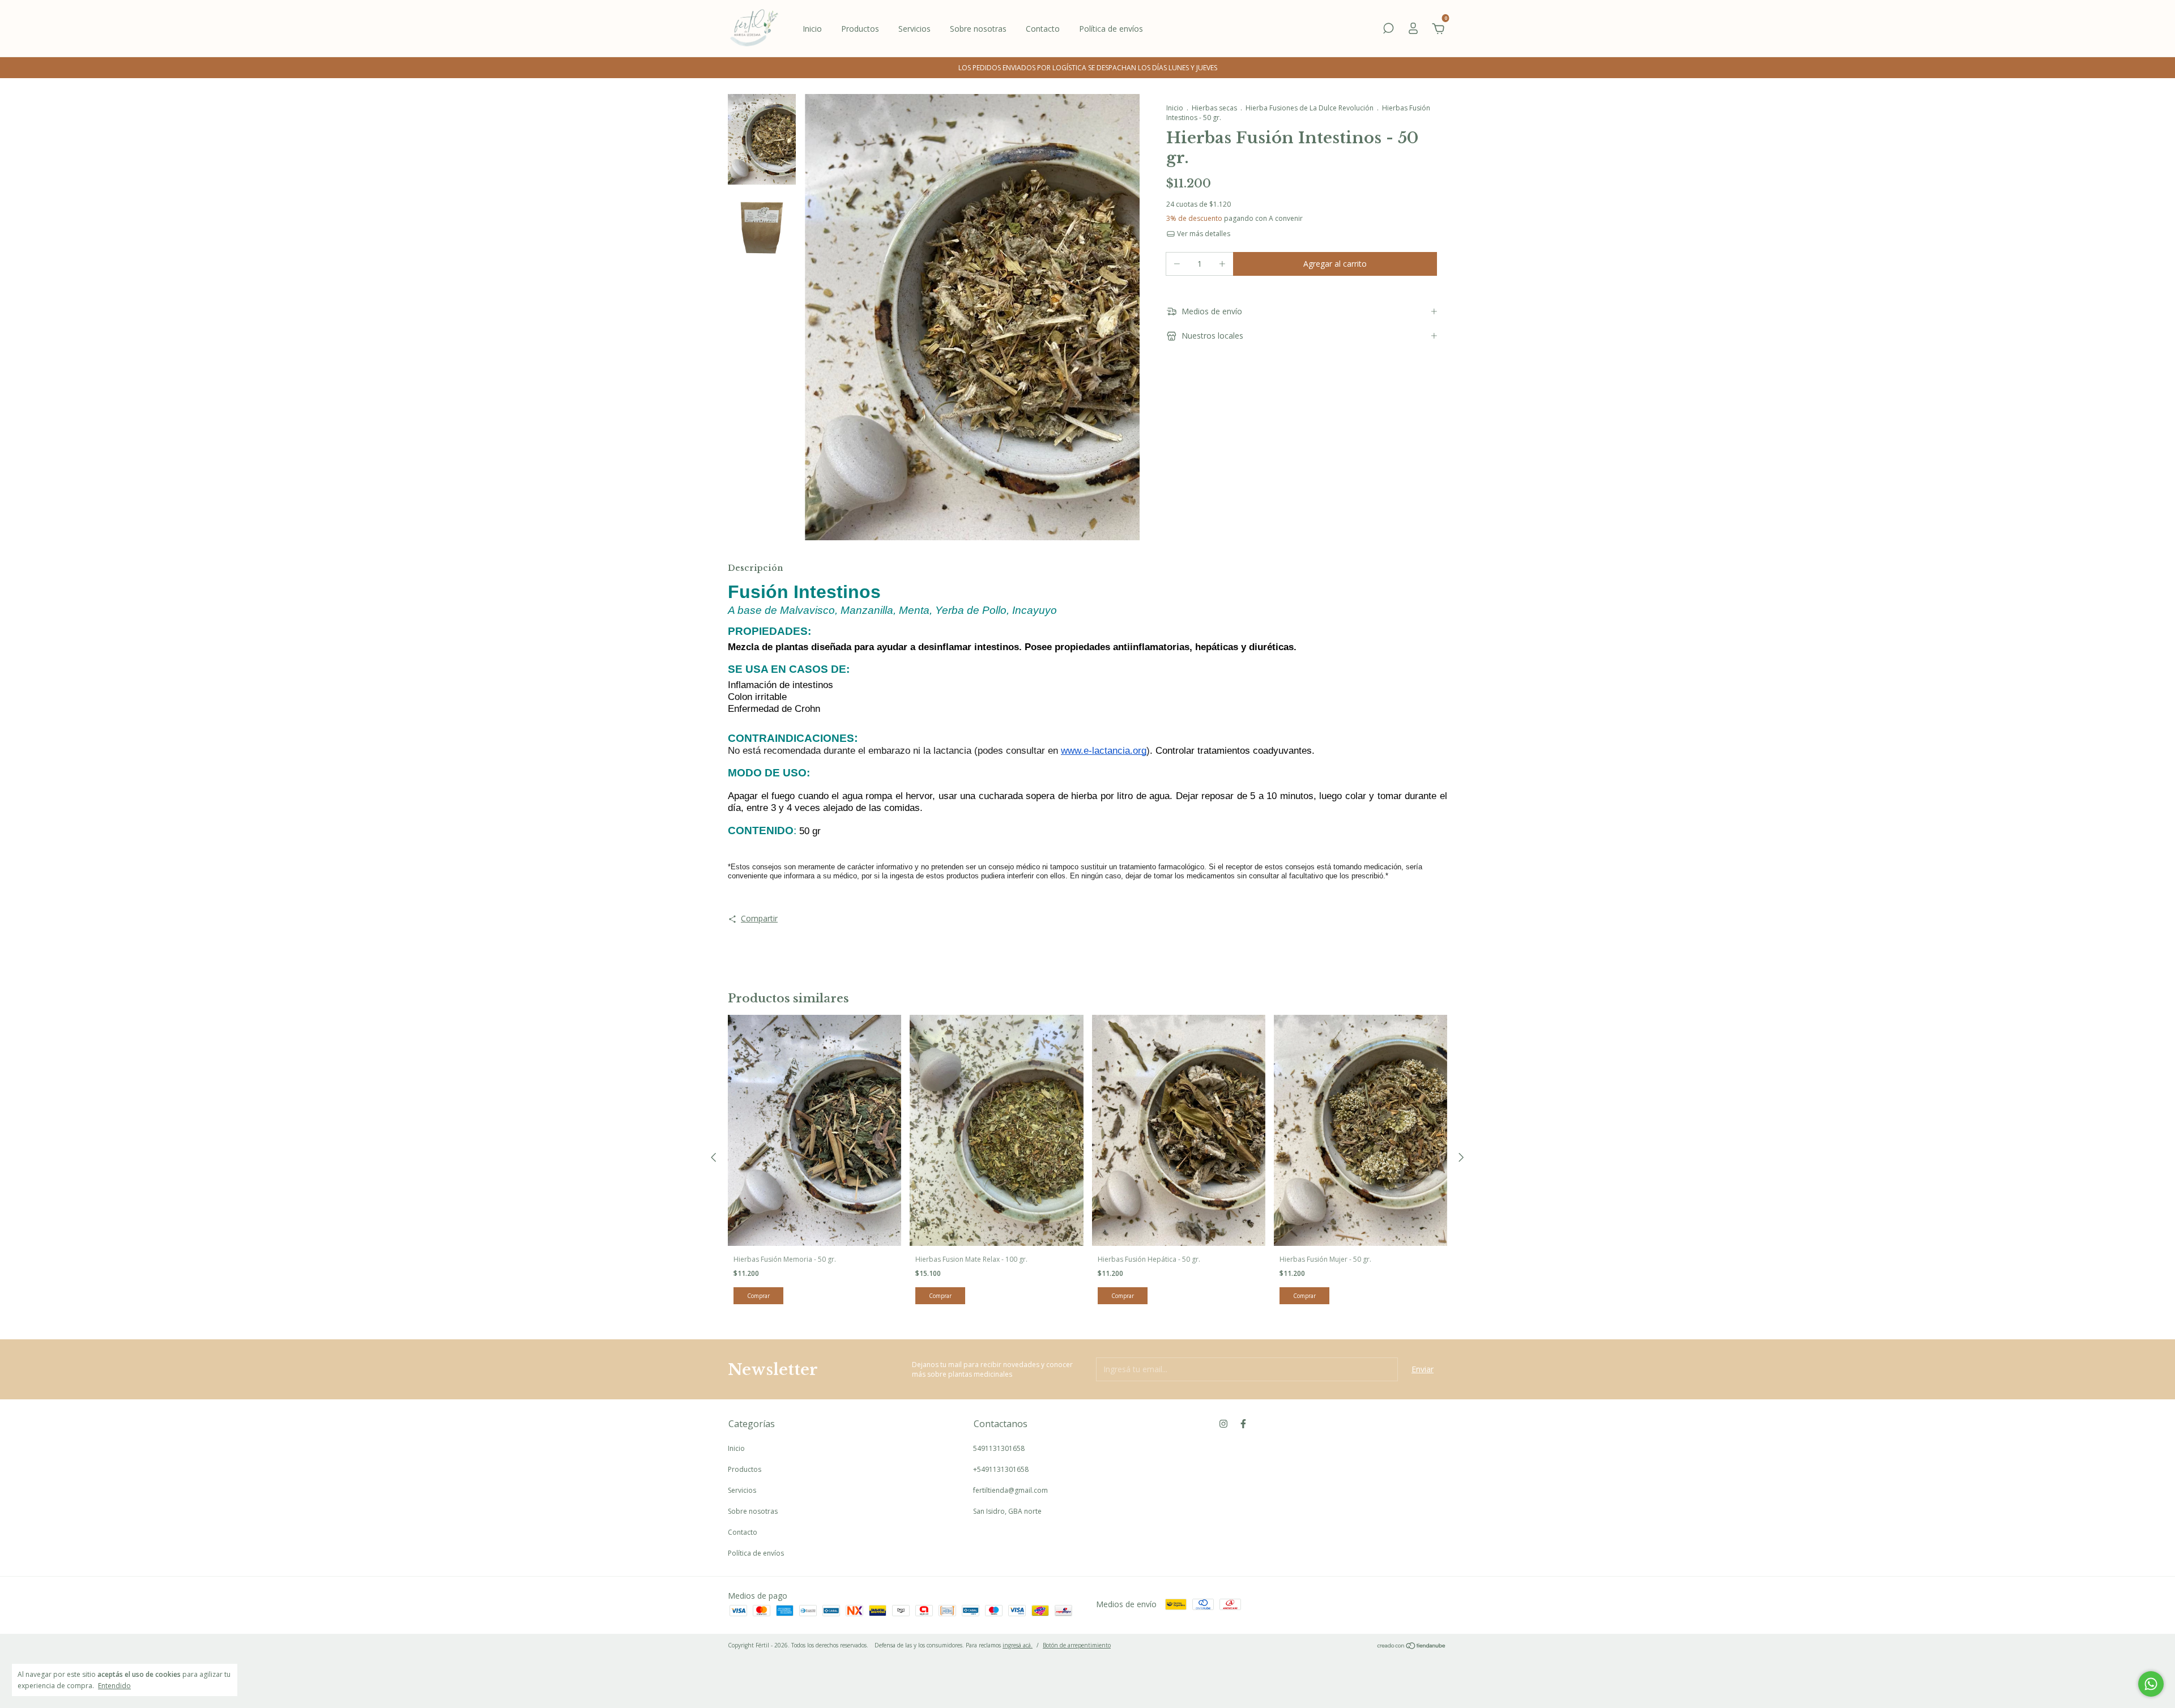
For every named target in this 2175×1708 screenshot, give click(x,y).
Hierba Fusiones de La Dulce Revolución (1310, 108)
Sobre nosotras (978, 29)
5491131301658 (999, 1448)
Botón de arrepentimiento (1077, 1645)
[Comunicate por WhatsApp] (2151, 1684)
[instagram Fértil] (1223, 1423)
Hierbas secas (1214, 108)
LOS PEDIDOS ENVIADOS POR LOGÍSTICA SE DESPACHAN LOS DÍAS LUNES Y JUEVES (1088, 68)
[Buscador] (1388, 30)
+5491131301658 (1001, 1469)
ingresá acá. (1018, 1645)
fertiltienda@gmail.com (1010, 1490)
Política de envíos (1111, 29)
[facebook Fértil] (1243, 1423)
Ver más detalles (1203, 234)
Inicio (812, 29)
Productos (860, 29)
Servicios (914, 29)
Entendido (114, 1685)
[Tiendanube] (1412, 1647)
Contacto (1043, 29)
